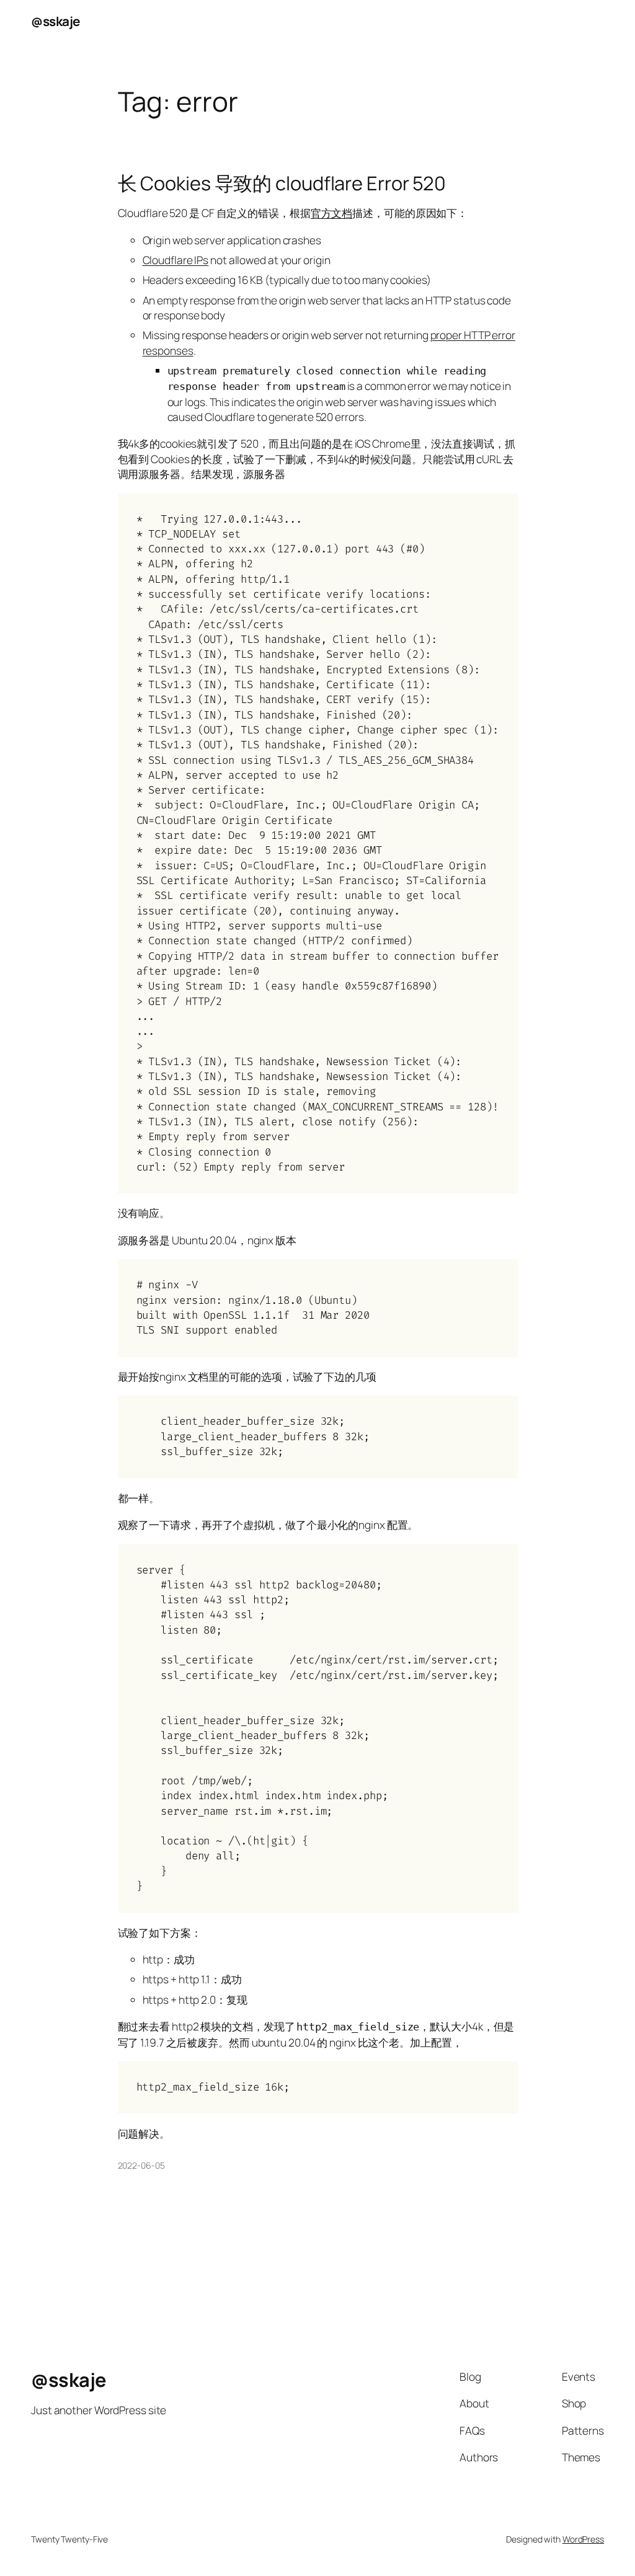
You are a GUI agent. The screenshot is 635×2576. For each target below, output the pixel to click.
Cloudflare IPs (176, 260)
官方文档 (332, 213)
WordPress (583, 2539)
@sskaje (56, 21)
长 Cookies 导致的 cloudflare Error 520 (282, 183)
